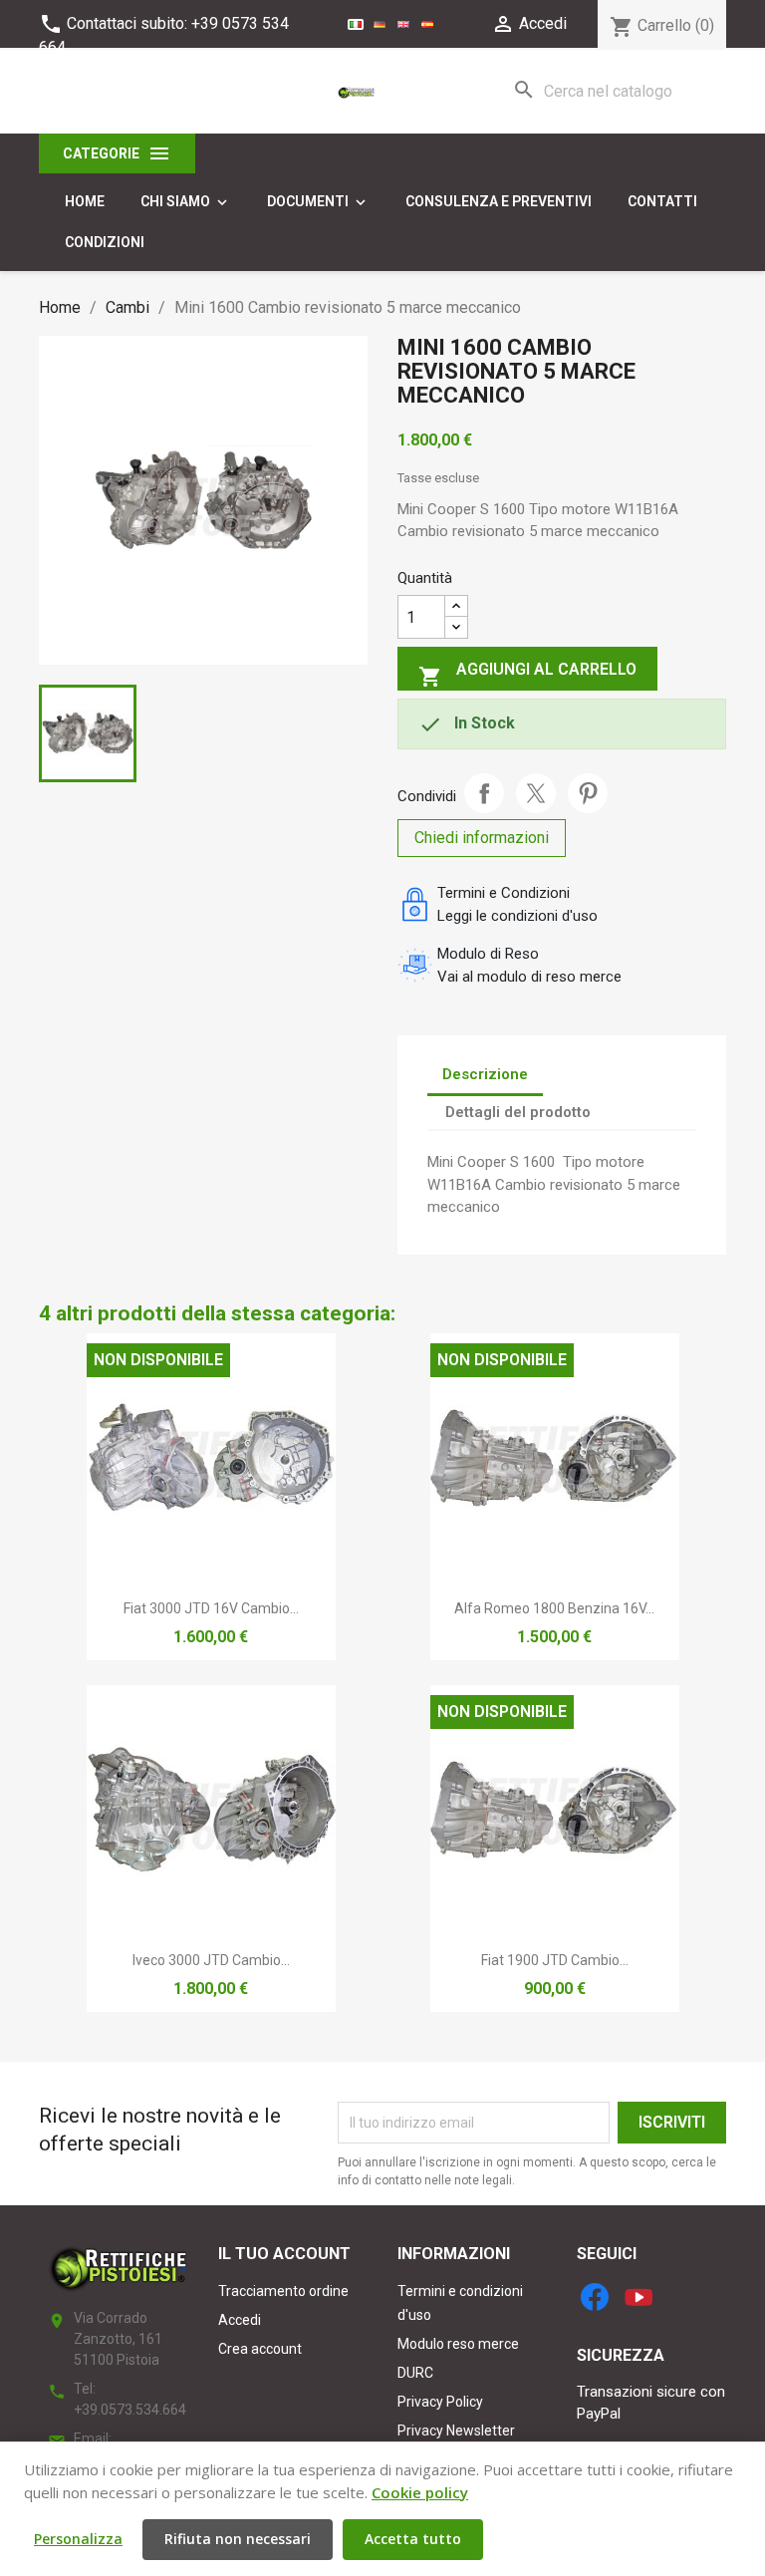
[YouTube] (638, 2297)
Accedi (240, 2320)
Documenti (318, 202)
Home (85, 201)
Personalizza (78, 2539)
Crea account (260, 2349)
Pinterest (588, 793)
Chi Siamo (186, 202)
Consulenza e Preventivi (499, 201)
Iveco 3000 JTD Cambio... (211, 1960)
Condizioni (105, 242)
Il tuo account (284, 2254)
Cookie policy (420, 2492)
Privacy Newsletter (456, 2431)
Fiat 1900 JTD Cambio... (555, 1960)
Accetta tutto (413, 2539)
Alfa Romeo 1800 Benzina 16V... (554, 1608)
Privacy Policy (440, 2402)
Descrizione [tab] (485, 1074)
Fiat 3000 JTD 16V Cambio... (211, 1608)
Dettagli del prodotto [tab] (518, 1112)
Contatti (662, 201)
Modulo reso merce (458, 2344)
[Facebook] (595, 2297)
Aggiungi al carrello (527, 674)
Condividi (484, 793)
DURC (415, 2373)
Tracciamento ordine (283, 2291)
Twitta (536, 793)
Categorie (117, 153)
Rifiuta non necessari (238, 2539)
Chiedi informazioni (482, 838)
